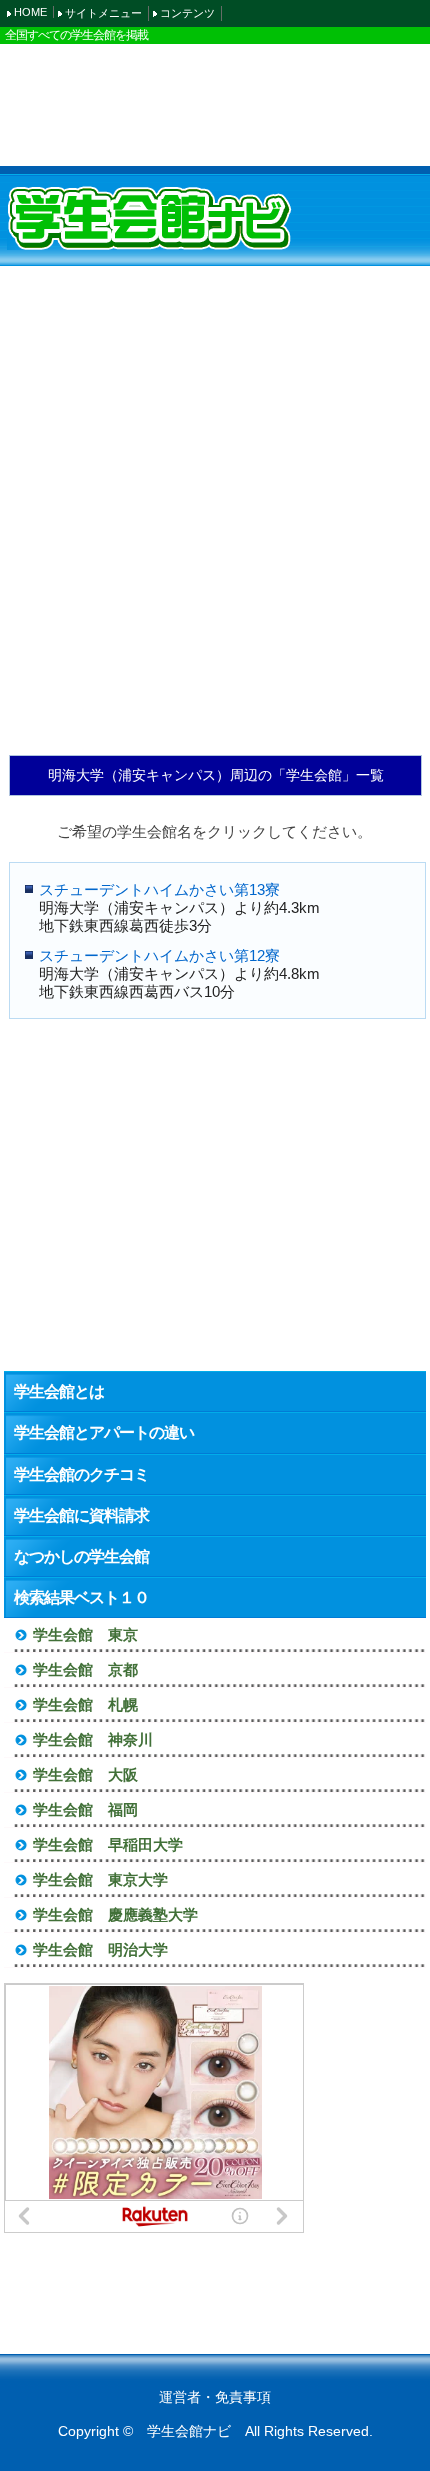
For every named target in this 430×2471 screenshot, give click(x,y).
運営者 (180, 2397)
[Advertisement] (215, 104)
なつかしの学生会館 (81, 1556)
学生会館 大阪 (85, 1774)
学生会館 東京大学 (100, 1879)
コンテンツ (187, 13)
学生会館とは (59, 1391)
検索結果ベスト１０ (81, 1597)
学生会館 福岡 (85, 1809)
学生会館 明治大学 (100, 1949)
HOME (30, 12)
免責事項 (243, 2397)
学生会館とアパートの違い (104, 1432)
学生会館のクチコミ (81, 1474)
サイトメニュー (103, 13)
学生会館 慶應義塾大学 (115, 1914)
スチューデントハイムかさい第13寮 (159, 889)
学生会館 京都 (85, 1669)
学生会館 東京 (85, 1634)
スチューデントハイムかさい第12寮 (159, 955)
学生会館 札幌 (85, 1704)
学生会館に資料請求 (81, 1515)
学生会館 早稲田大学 (108, 1844)
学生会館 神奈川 (93, 1739)
